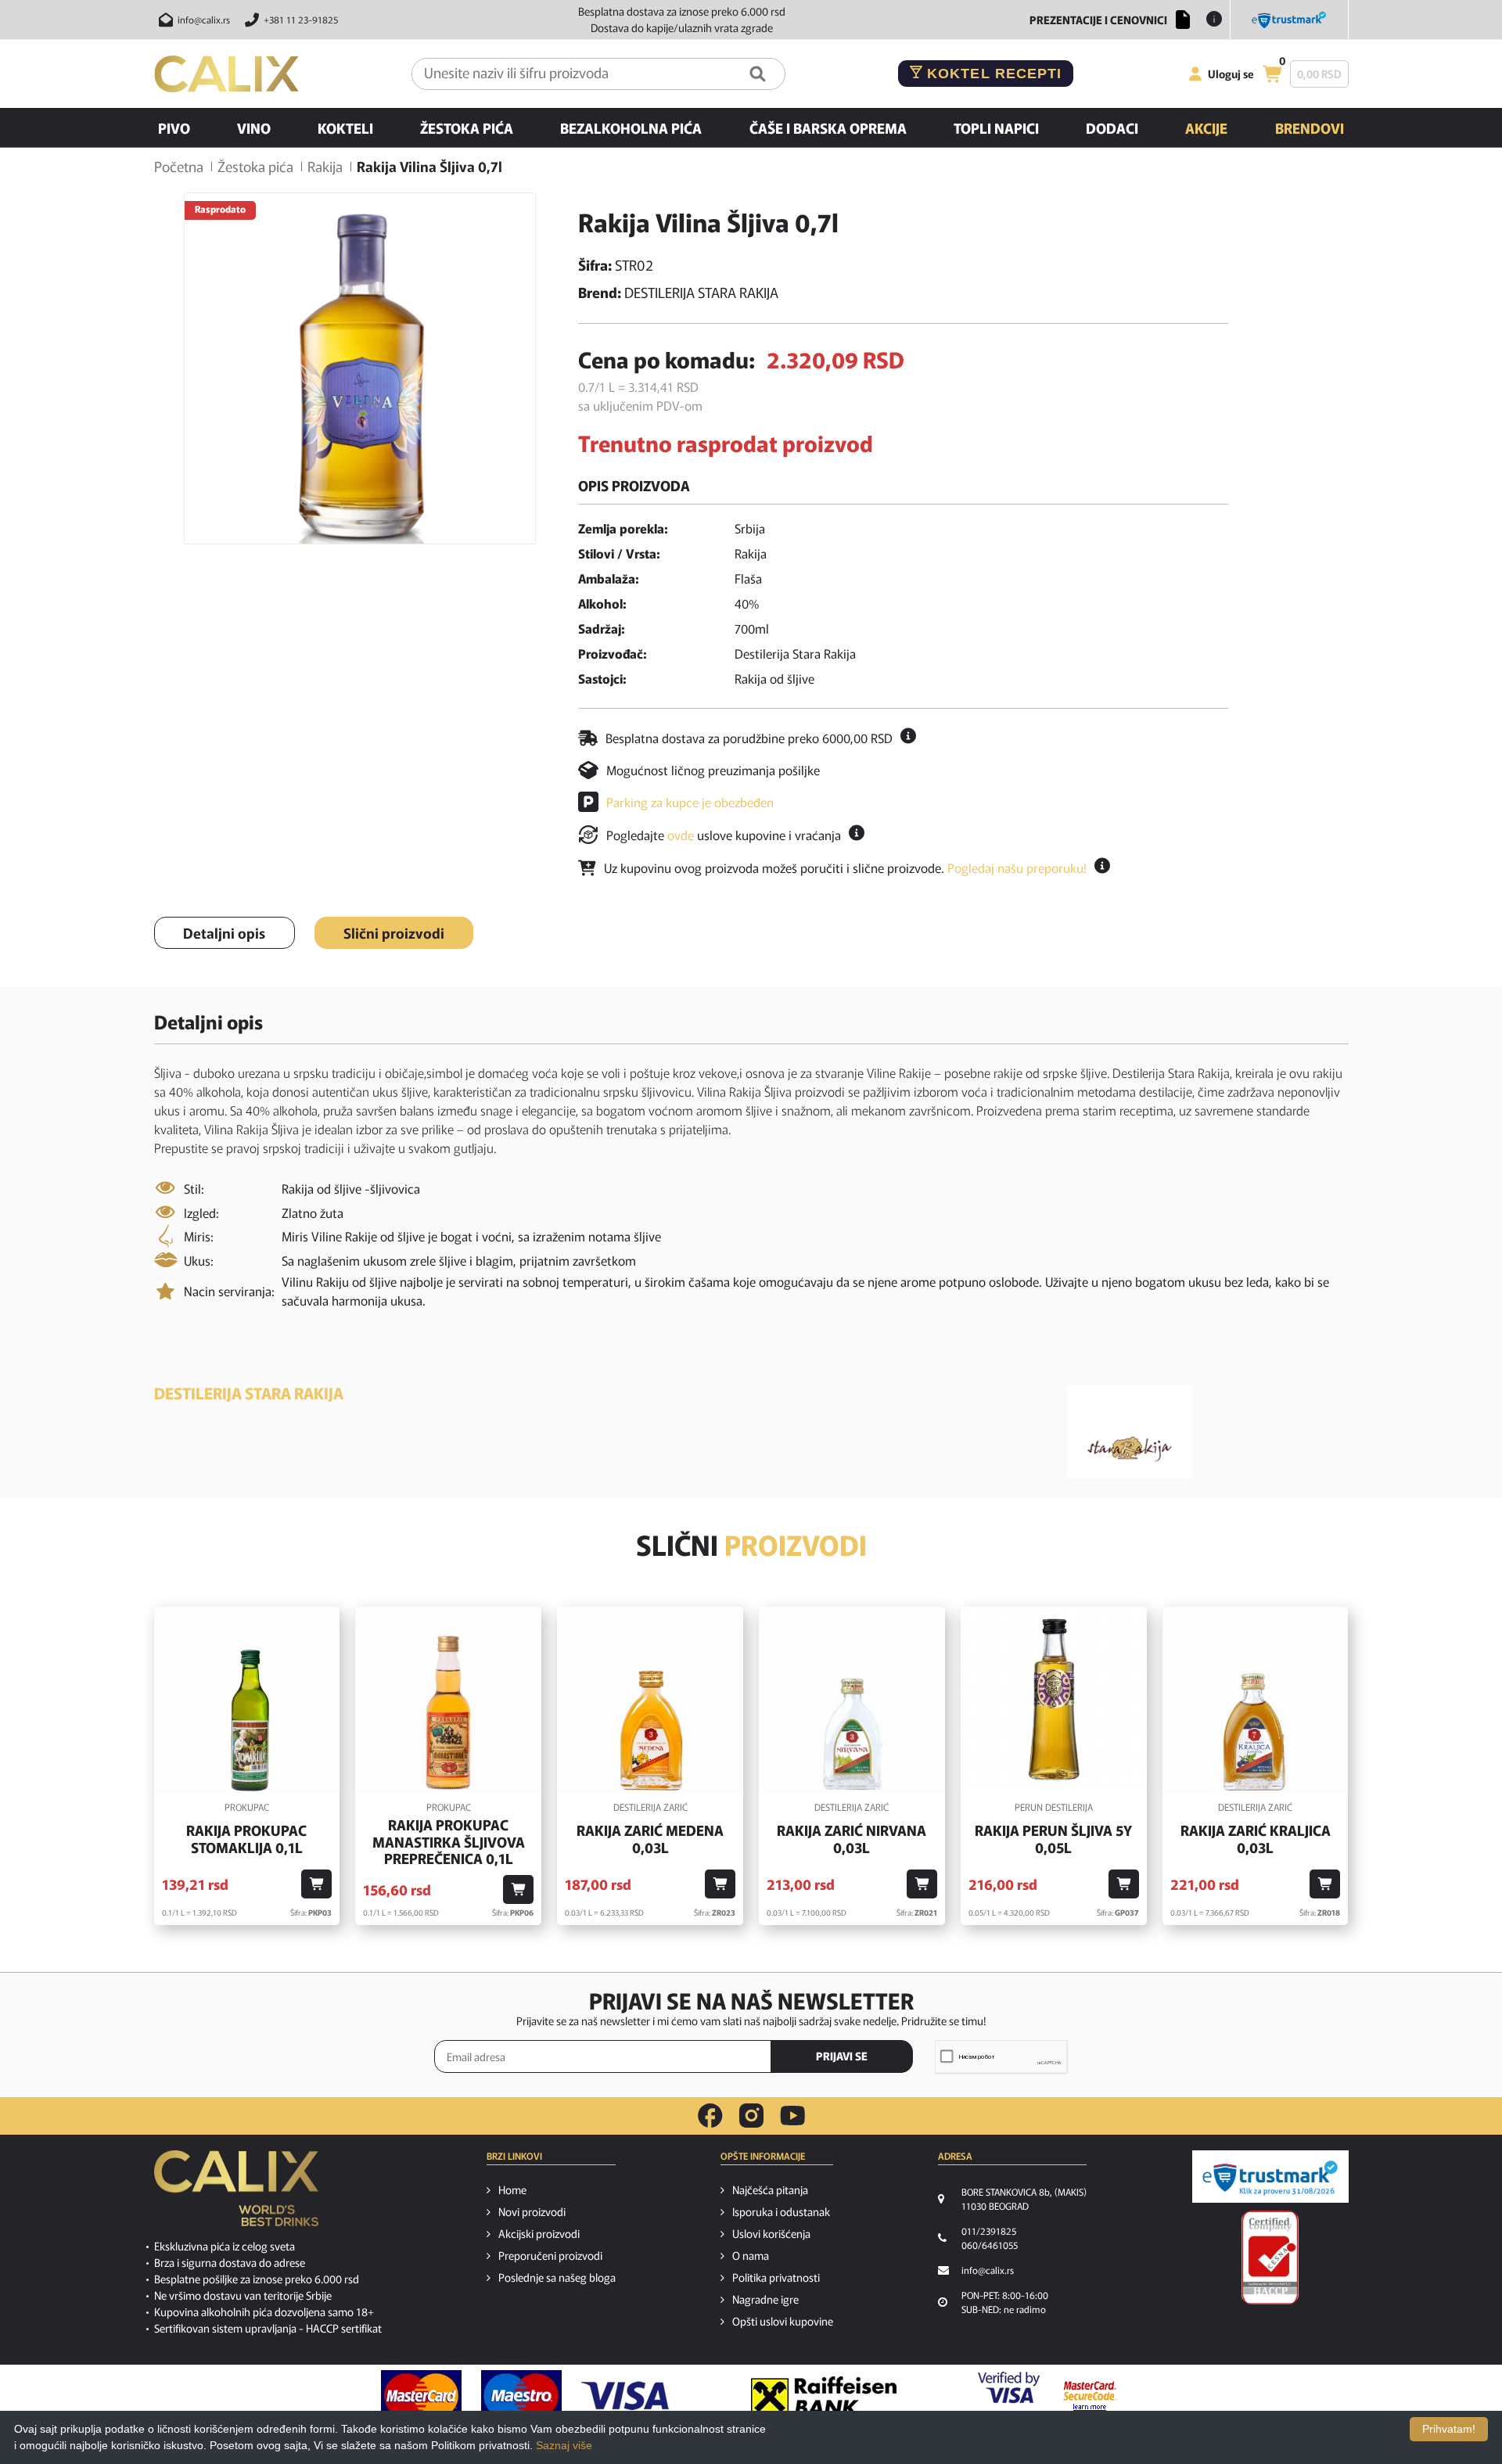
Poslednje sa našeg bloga (557, 2277)
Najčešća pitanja (770, 2189)
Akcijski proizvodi (539, 2233)
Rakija (325, 166)
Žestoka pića (467, 128)
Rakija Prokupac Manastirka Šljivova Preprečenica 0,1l (449, 1842)
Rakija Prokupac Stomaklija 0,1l (246, 1839)
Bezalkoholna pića (631, 128)
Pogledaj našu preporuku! (1017, 867)
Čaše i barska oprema (828, 128)
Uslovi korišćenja (771, 2233)
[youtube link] (792, 2116)
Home (512, 2189)
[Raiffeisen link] (824, 2396)
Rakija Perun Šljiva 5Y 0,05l (1053, 1839)
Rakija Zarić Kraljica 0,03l (1256, 1839)
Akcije (1206, 128)
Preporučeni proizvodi (550, 2255)
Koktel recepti (992, 74)
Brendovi (1310, 128)
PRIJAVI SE (842, 2056)
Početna (179, 166)
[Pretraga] (758, 74)
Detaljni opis (224, 932)
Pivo (174, 128)
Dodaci (1112, 128)
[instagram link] (751, 2116)
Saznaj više (564, 2445)
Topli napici (996, 128)
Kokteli (345, 128)
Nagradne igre (765, 2299)
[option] (360, 368)
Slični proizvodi (394, 932)
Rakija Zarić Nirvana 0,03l (852, 1839)
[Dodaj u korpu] (316, 1884)
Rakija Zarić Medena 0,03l (650, 1839)
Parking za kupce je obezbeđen (690, 802)
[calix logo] (236, 2194)
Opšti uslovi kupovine (783, 2321)
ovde (681, 835)
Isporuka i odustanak (781, 2211)
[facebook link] (710, 2116)
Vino (254, 128)
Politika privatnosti (776, 2277)
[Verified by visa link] (1009, 2396)
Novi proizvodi (532, 2211)
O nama (751, 2255)
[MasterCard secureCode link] (1090, 2396)
